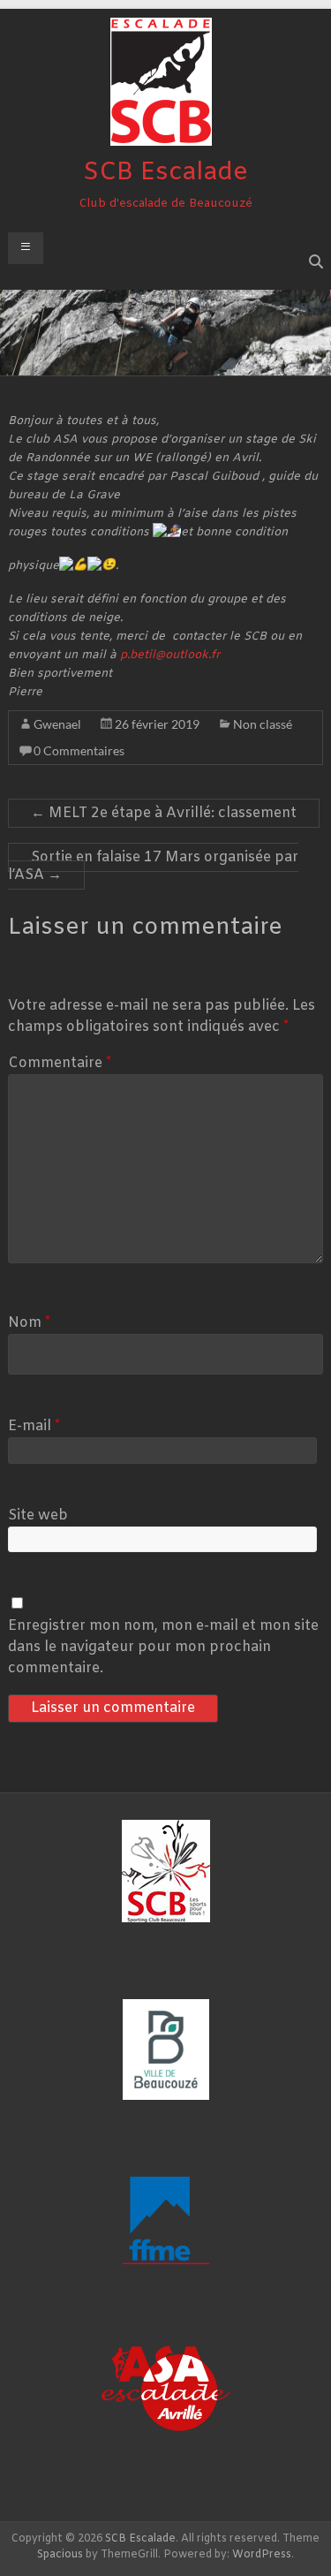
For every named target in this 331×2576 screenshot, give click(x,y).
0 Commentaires (79, 750)
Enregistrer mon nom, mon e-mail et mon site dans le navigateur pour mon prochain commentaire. (163, 1647)
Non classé (263, 724)
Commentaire (60, 1063)
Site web (38, 1515)
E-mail (34, 1426)
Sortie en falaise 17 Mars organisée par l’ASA (153, 866)
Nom (29, 1323)
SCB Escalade (165, 173)
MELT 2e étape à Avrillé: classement (164, 813)
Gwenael (57, 724)
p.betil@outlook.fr (170, 655)
